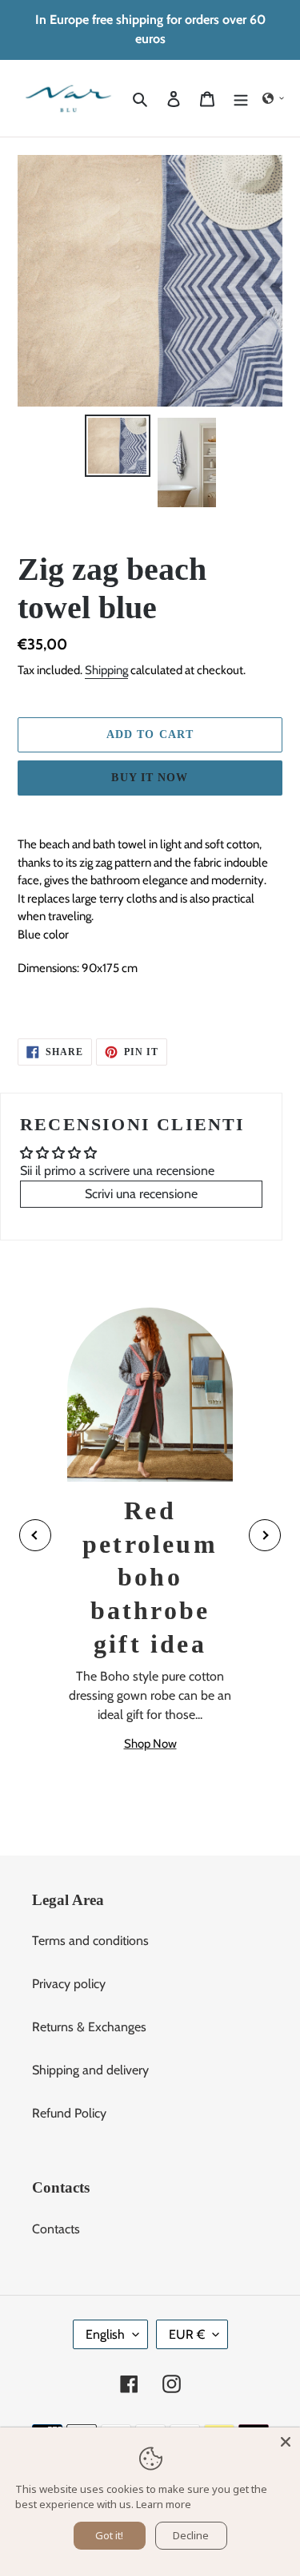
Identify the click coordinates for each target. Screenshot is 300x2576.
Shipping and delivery (90, 2070)
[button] (274, 98)
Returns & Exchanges (89, 2027)
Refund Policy (69, 2113)
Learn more (164, 2504)
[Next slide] (265, 1535)
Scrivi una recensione (141, 1194)
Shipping (106, 670)
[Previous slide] (35, 1535)
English (105, 2334)
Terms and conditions (90, 1941)
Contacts (56, 2229)
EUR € (187, 2334)
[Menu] (241, 98)
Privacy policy (69, 1984)
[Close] (286, 2442)
